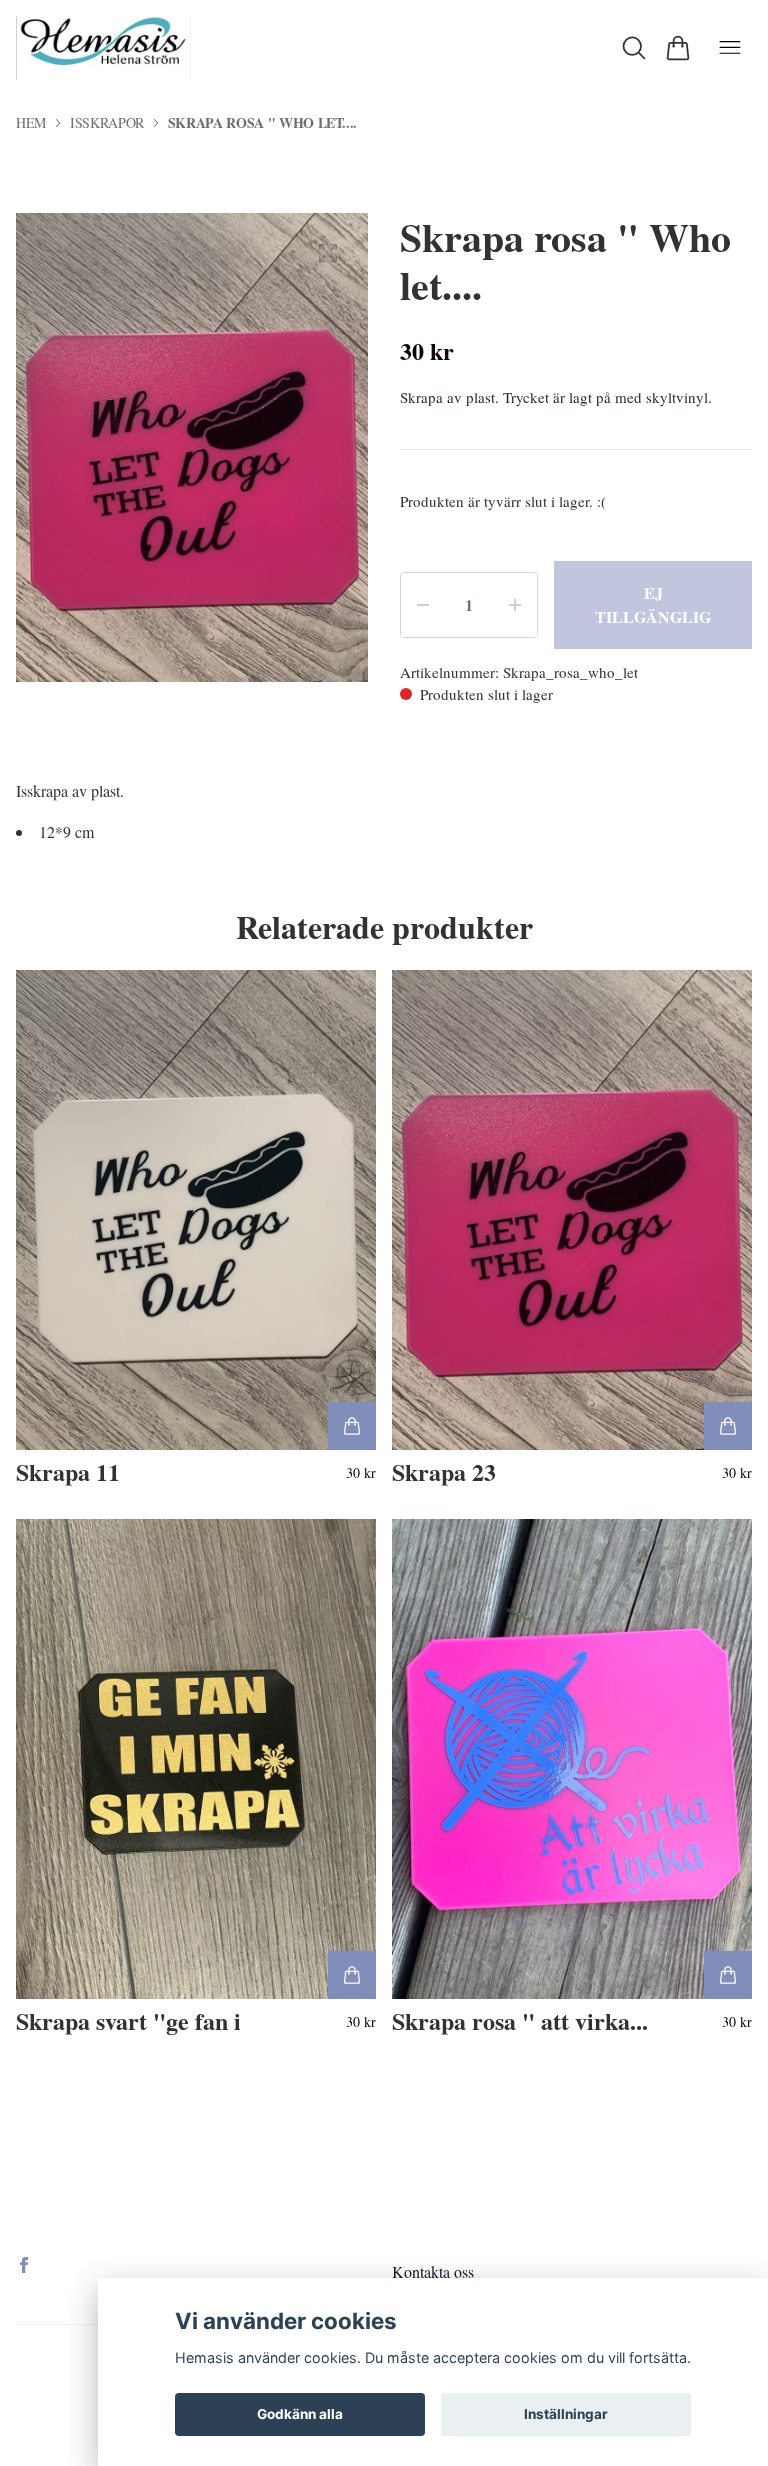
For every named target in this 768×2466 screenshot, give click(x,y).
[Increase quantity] (515, 605)
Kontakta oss (433, 2271)
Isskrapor (107, 122)
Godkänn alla (300, 2414)
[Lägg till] (352, 1426)
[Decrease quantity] (423, 605)
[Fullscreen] (328, 253)
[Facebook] (24, 2265)
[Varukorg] (678, 48)
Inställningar (566, 2414)
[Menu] (730, 48)
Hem (31, 122)
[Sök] (634, 48)
